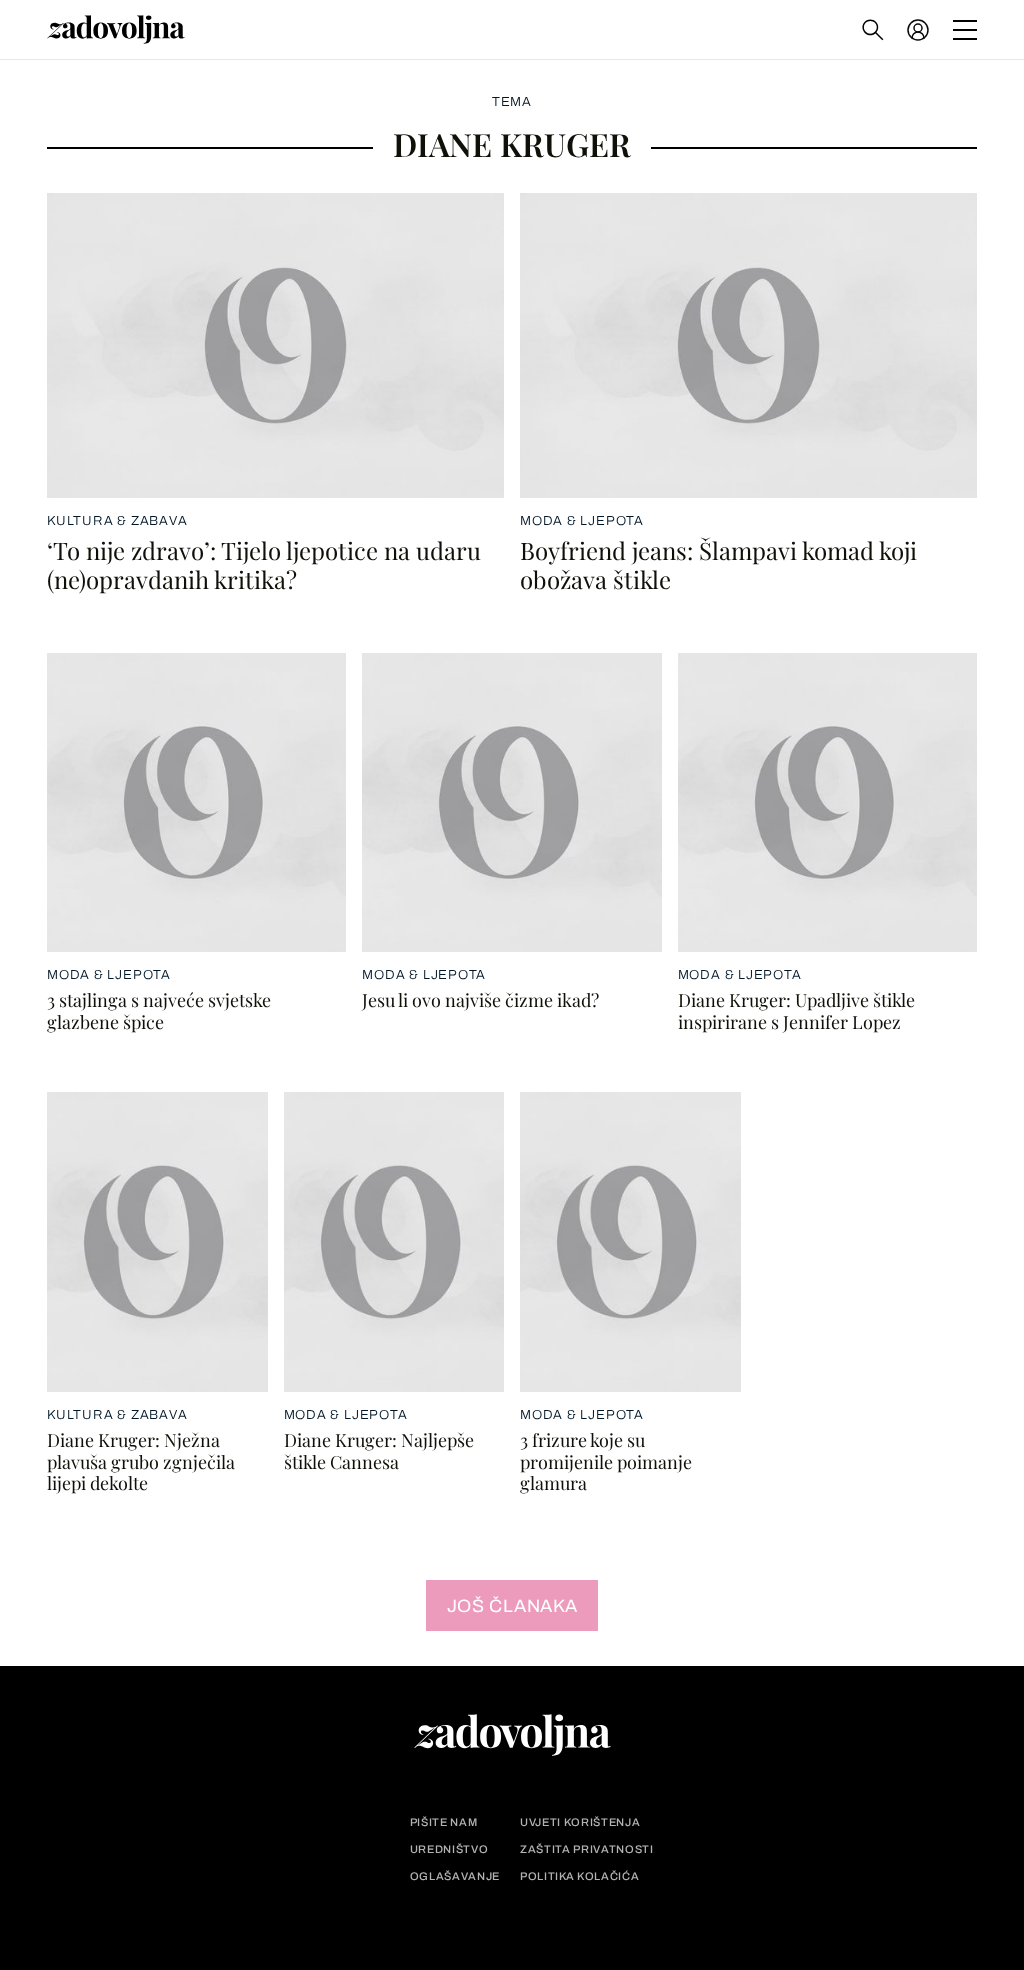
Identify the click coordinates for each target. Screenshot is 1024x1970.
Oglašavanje (455, 1876)
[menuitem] (918, 30)
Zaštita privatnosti (587, 1849)
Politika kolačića (579, 1876)
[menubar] (920, 30)
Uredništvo (449, 1849)
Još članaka (512, 1606)
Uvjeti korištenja (580, 1822)
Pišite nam (444, 1822)
